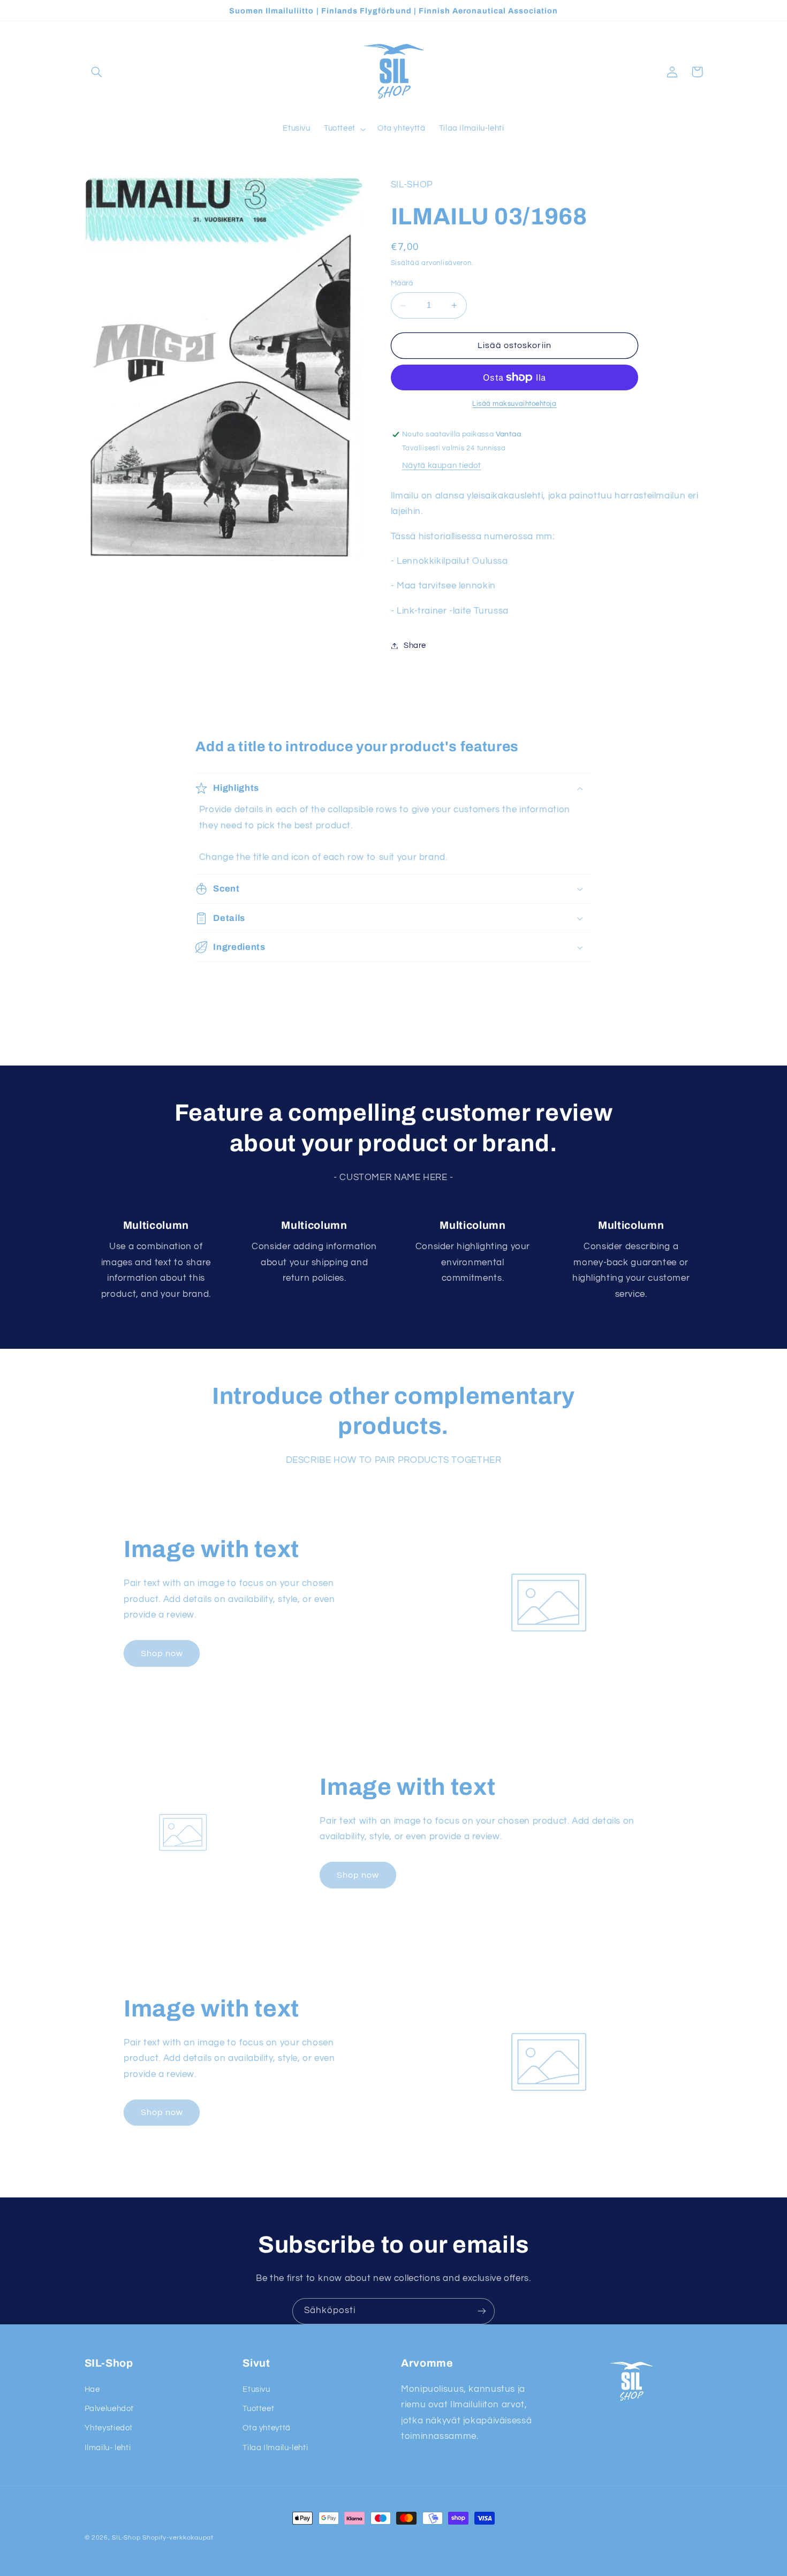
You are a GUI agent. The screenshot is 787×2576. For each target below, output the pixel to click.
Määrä (402, 283)
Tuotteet (258, 2409)
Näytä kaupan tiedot (442, 466)
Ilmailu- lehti (108, 2448)
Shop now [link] (162, 1653)
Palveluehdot (109, 2409)
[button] (97, 72)
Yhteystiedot (109, 2428)
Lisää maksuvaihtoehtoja (514, 404)
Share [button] (415, 645)
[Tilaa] (482, 2311)
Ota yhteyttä (267, 2428)
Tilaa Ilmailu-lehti (275, 2448)
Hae (92, 2389)
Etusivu (256, 2389)
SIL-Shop (126, 2538)
